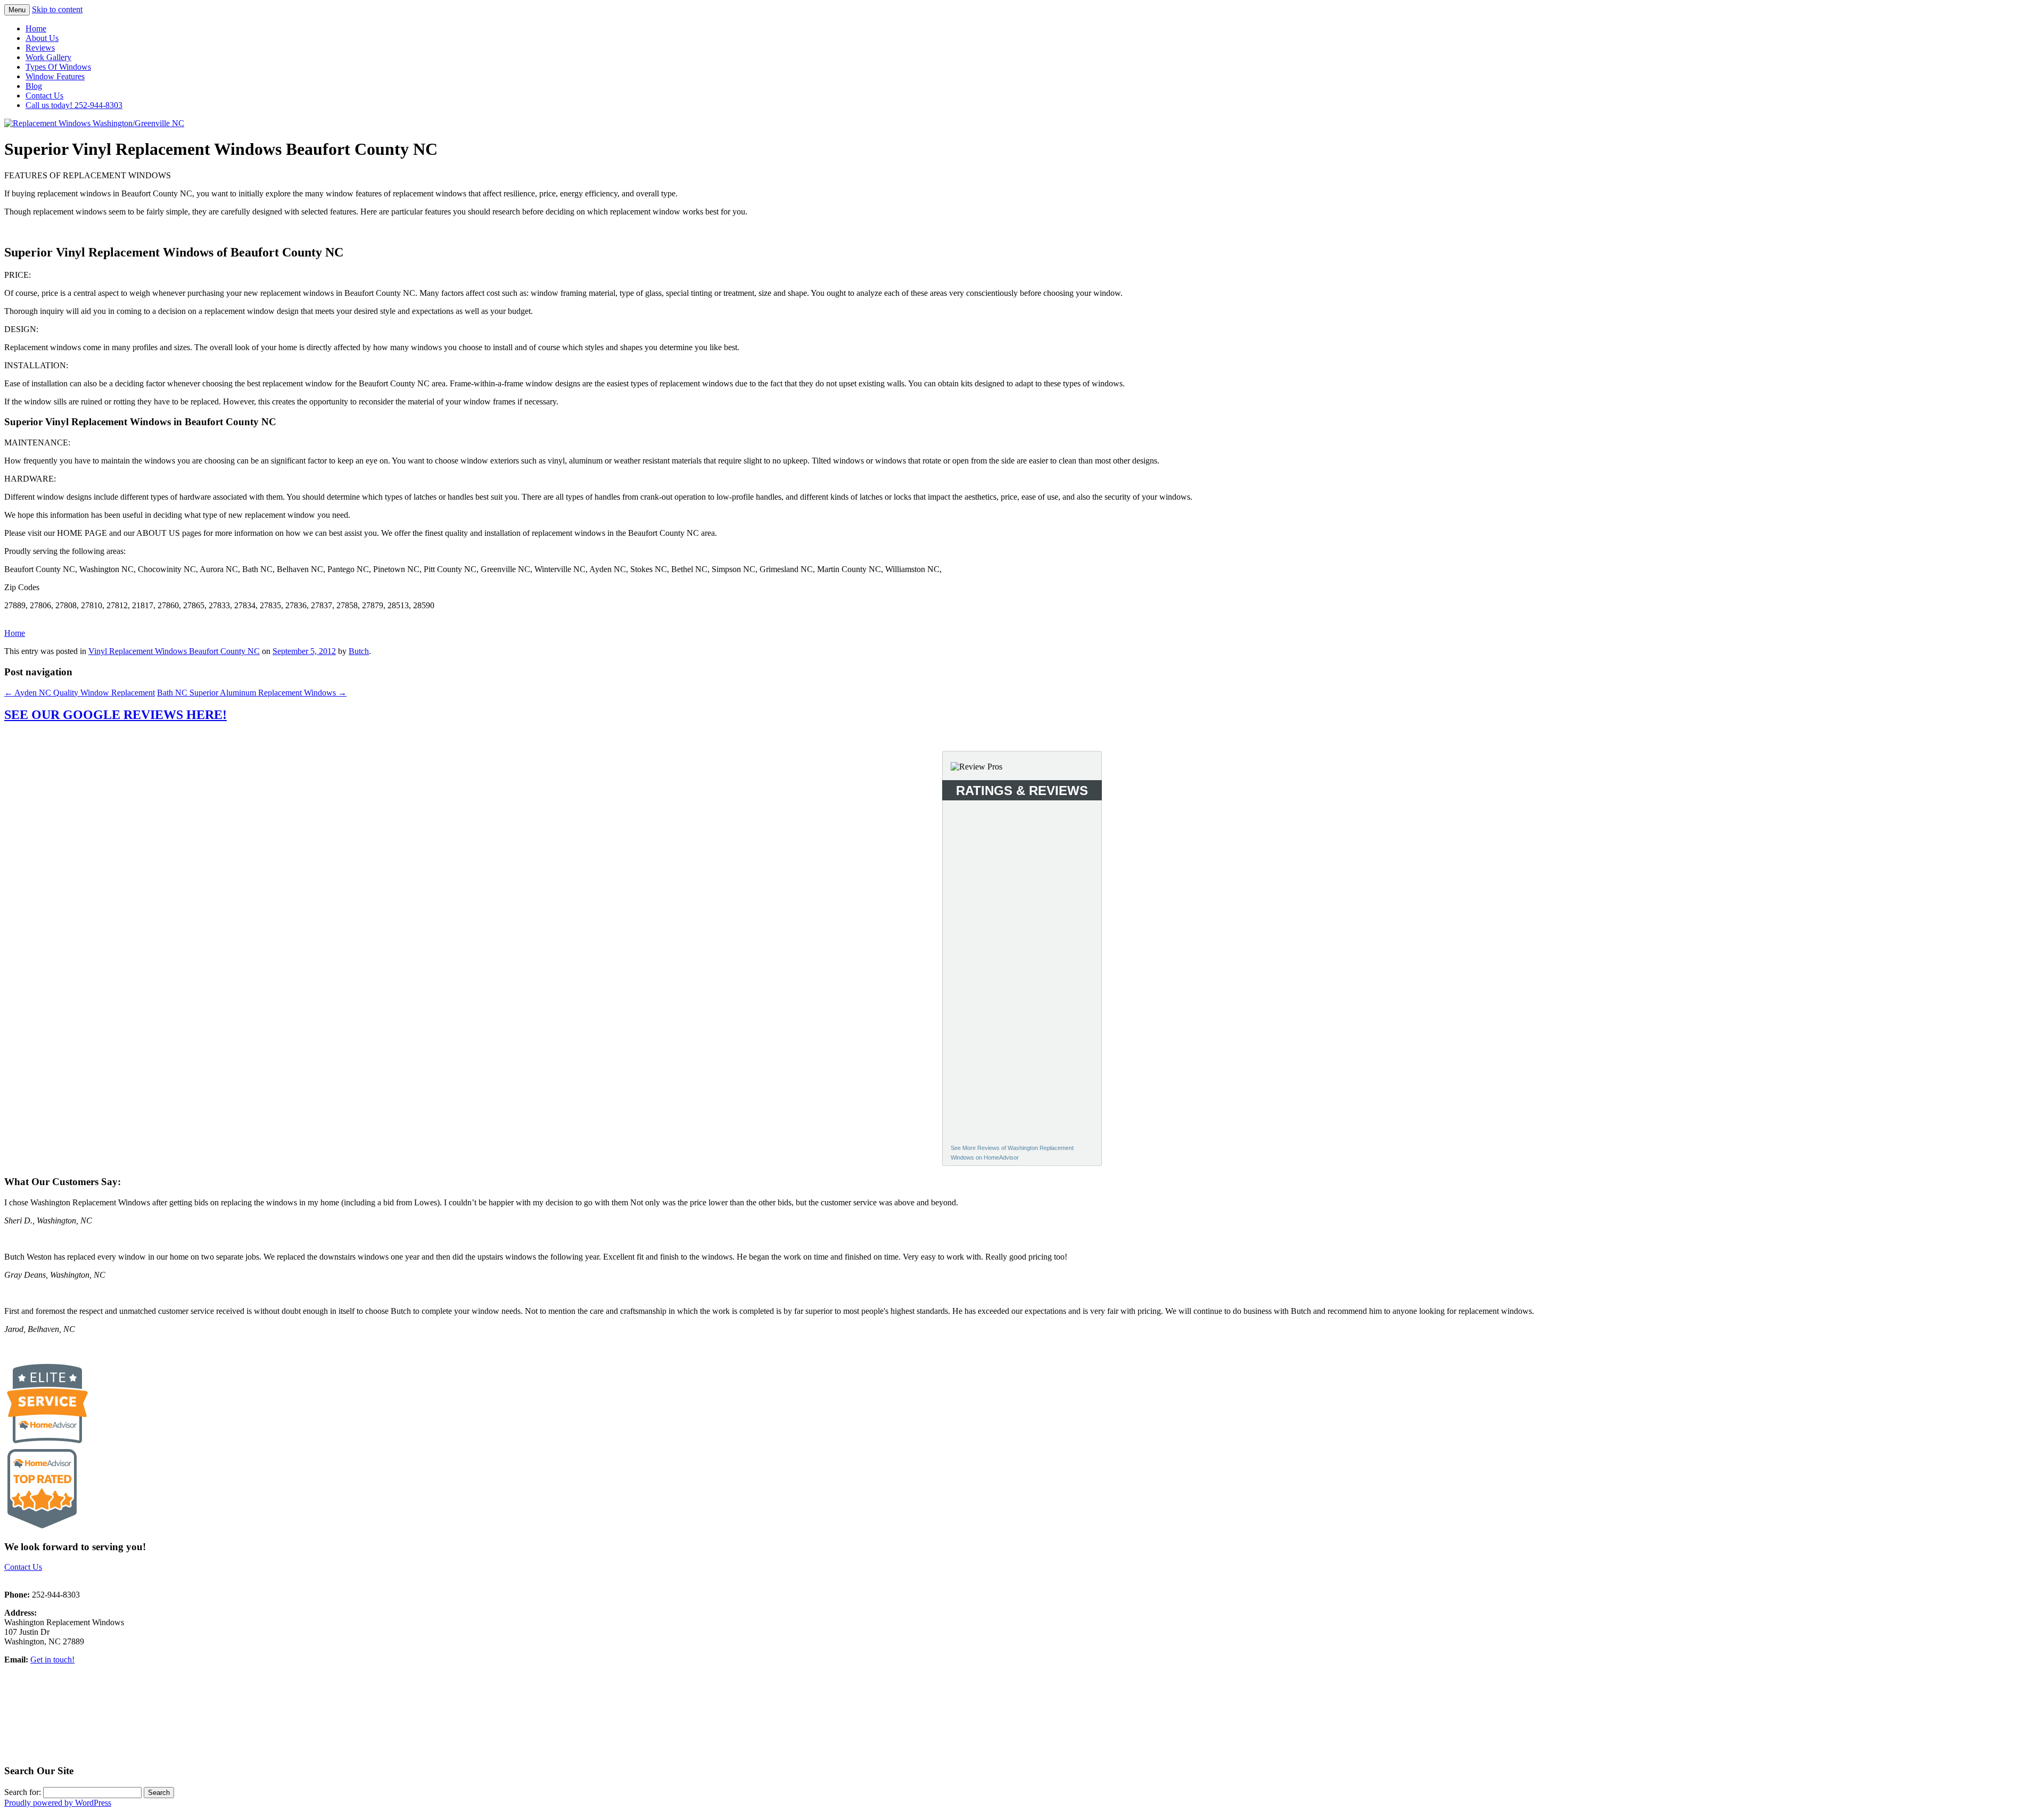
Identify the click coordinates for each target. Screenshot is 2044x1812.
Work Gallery (48, 57)
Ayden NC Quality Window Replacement (80, 693)
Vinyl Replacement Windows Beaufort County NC (174, 651)
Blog (34, 86)
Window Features (55, 76)
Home (36, 28)
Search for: (23, 1792)
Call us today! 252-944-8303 (74, 105)
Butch (359, 651)
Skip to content (57, 9)
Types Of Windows (58, 67)
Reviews (40, 48)
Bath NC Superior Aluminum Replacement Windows (252, 693)
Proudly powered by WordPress (58, 1803)
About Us (42, 38)
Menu (17, 10)
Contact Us (44, 96)
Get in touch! (52, 1660)
